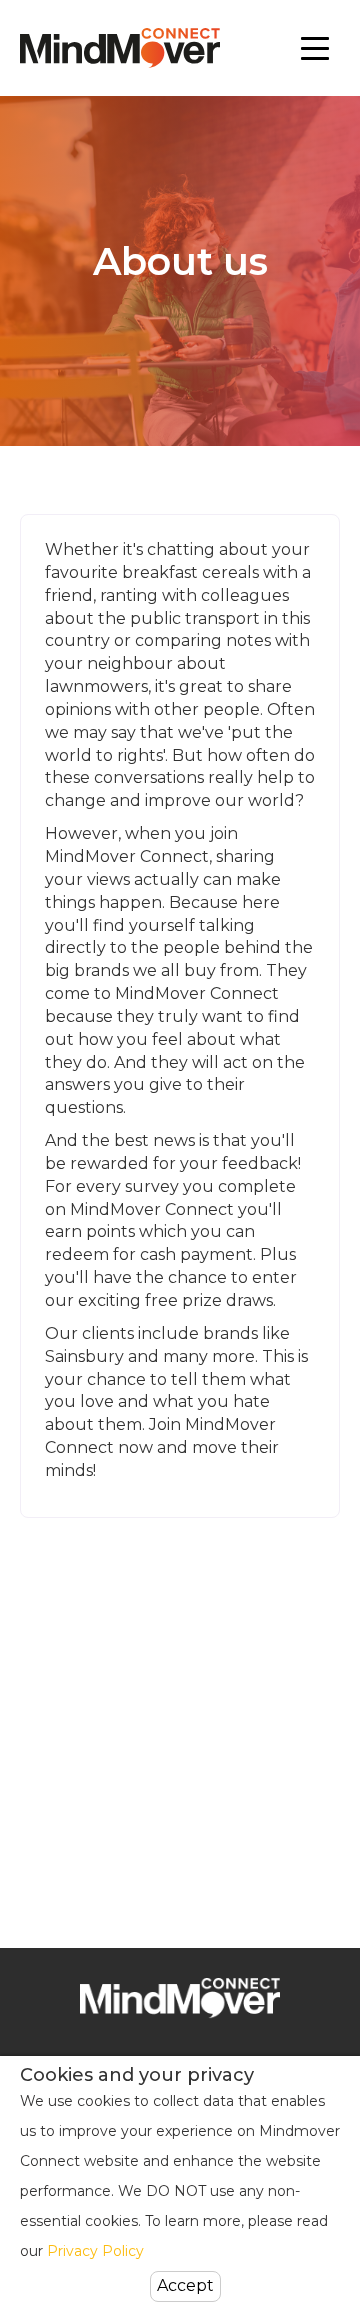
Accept (185, 2285)
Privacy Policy (95, 2251)
